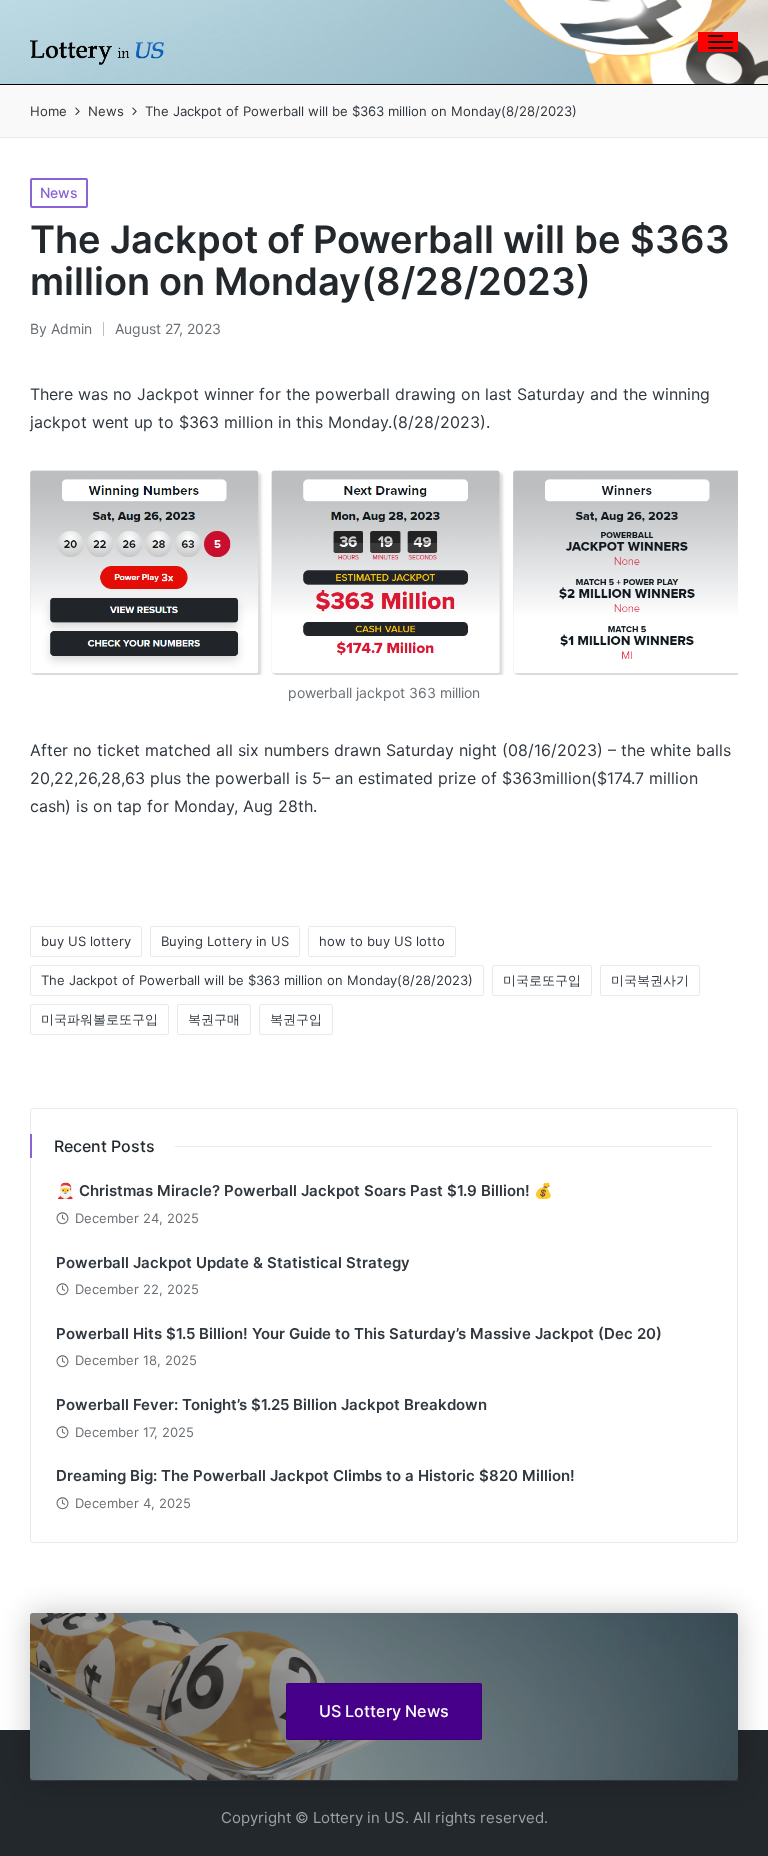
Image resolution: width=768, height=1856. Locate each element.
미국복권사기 (650, 980)
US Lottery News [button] (384, 1711)
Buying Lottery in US (225, 941)
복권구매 (214, 1019)
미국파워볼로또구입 (99, 1019)
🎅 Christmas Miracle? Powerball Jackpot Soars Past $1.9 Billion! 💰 (304, 1190)
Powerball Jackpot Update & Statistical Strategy (233, 1262)
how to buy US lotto (382, 941)
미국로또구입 (542, 980)
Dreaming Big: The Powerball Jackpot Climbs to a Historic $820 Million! (315, 1475)
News (59, 192)
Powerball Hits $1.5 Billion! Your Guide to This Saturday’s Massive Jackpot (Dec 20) (359, 1333)
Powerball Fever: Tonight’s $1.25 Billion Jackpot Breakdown (271, 1404)
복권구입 (296, 1019)
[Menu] (718, 42)
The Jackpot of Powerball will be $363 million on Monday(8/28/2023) (257, 980)
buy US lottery (86, 941)
